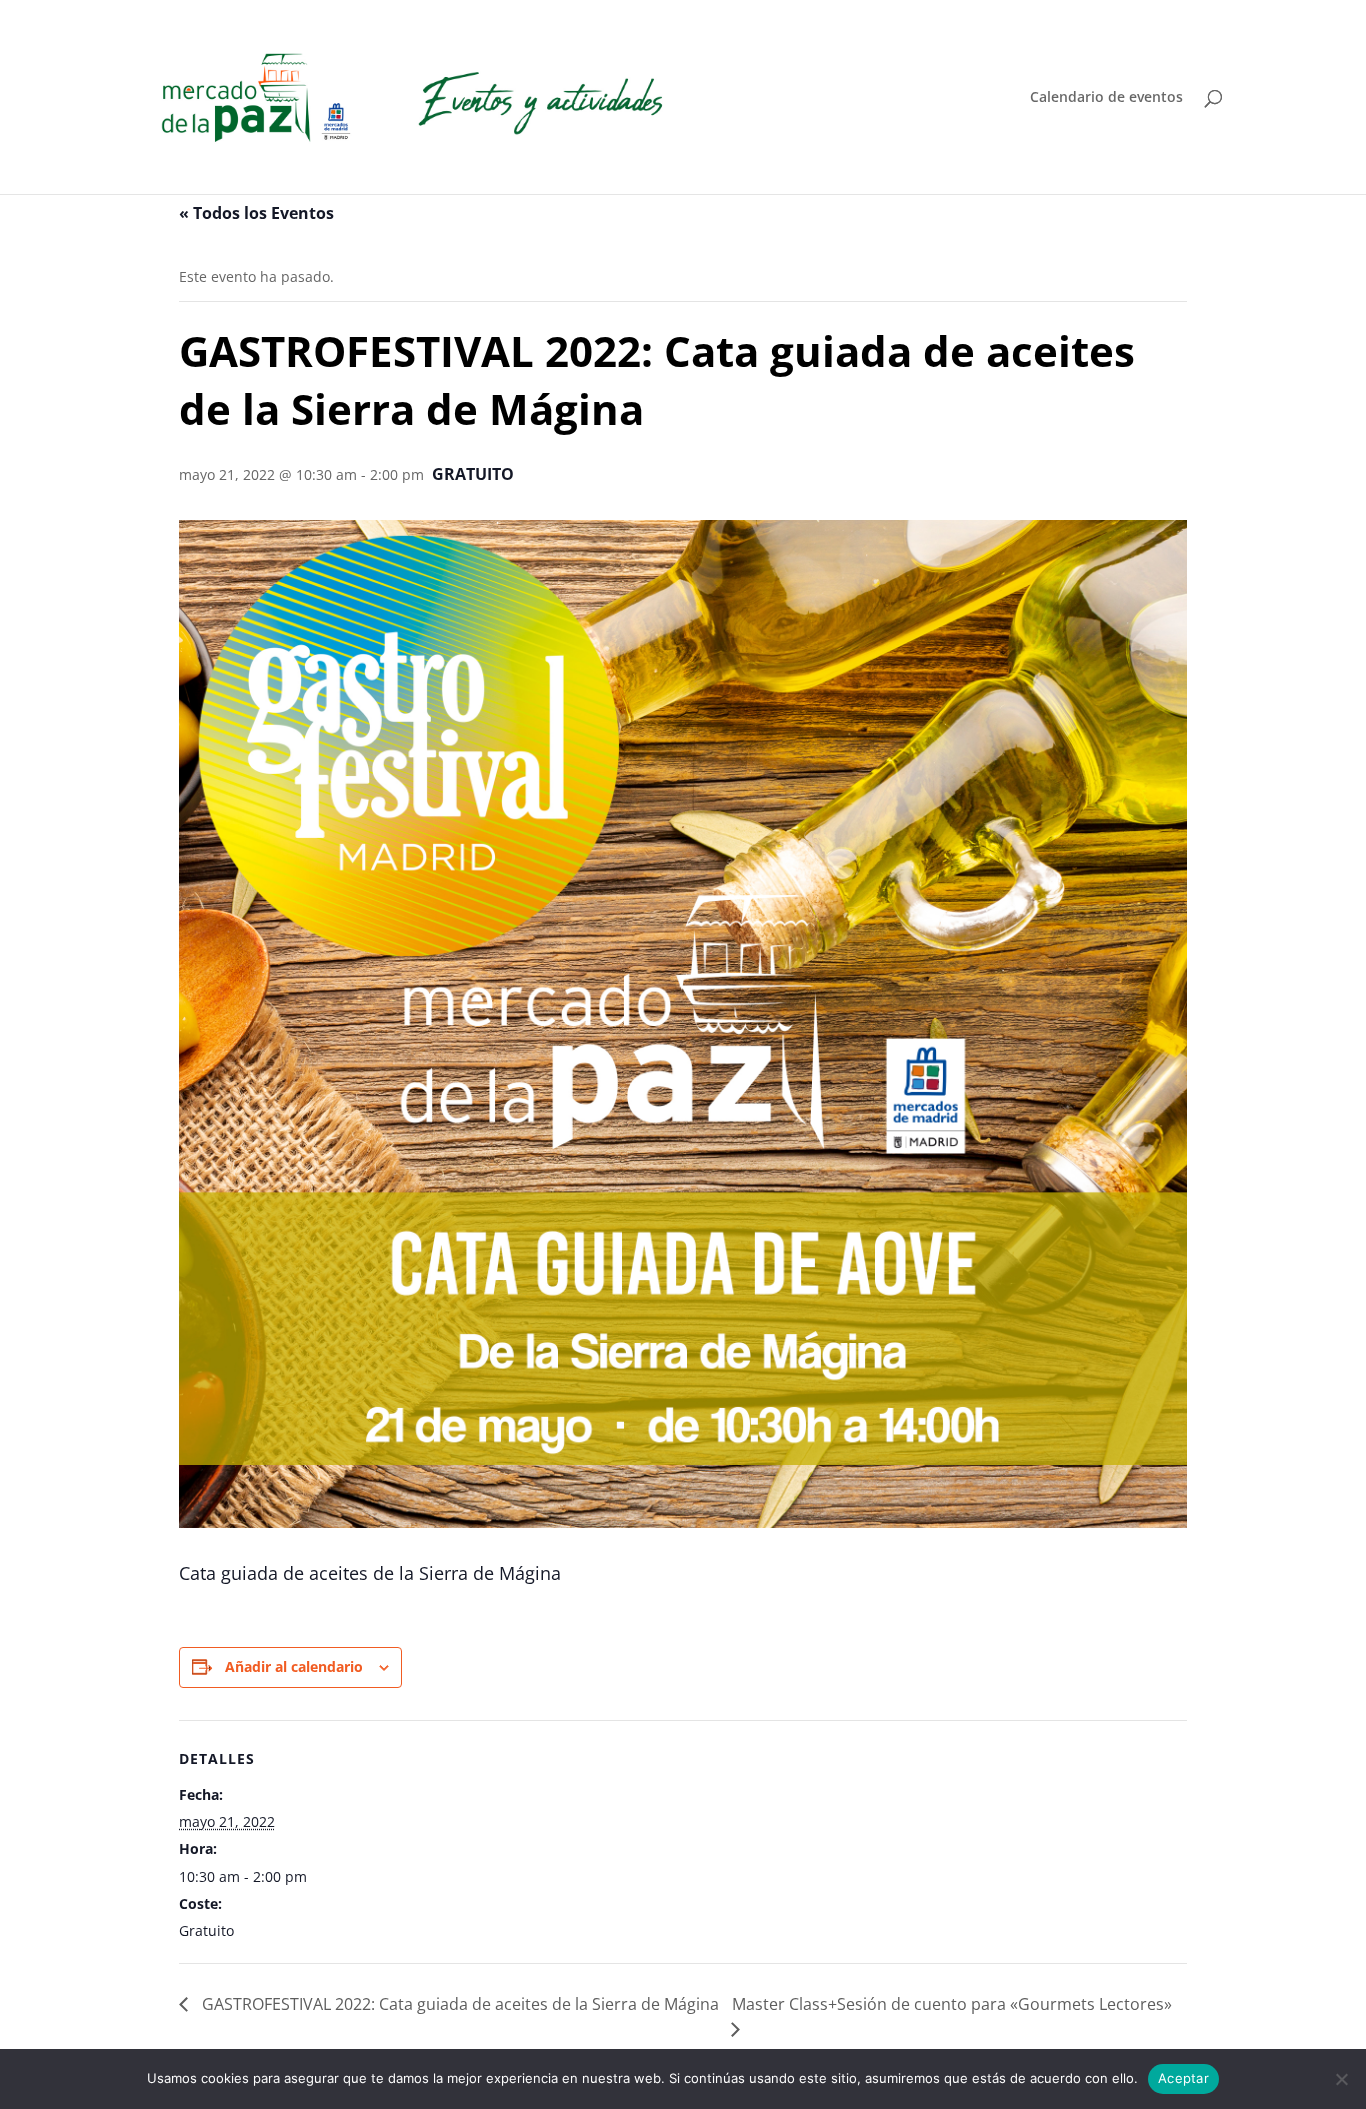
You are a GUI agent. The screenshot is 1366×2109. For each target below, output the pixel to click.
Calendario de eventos (1106, 98)
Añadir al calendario (294, 1666)
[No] (1341, 2079)
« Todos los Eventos (256, 213)
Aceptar (1183, 2078)
